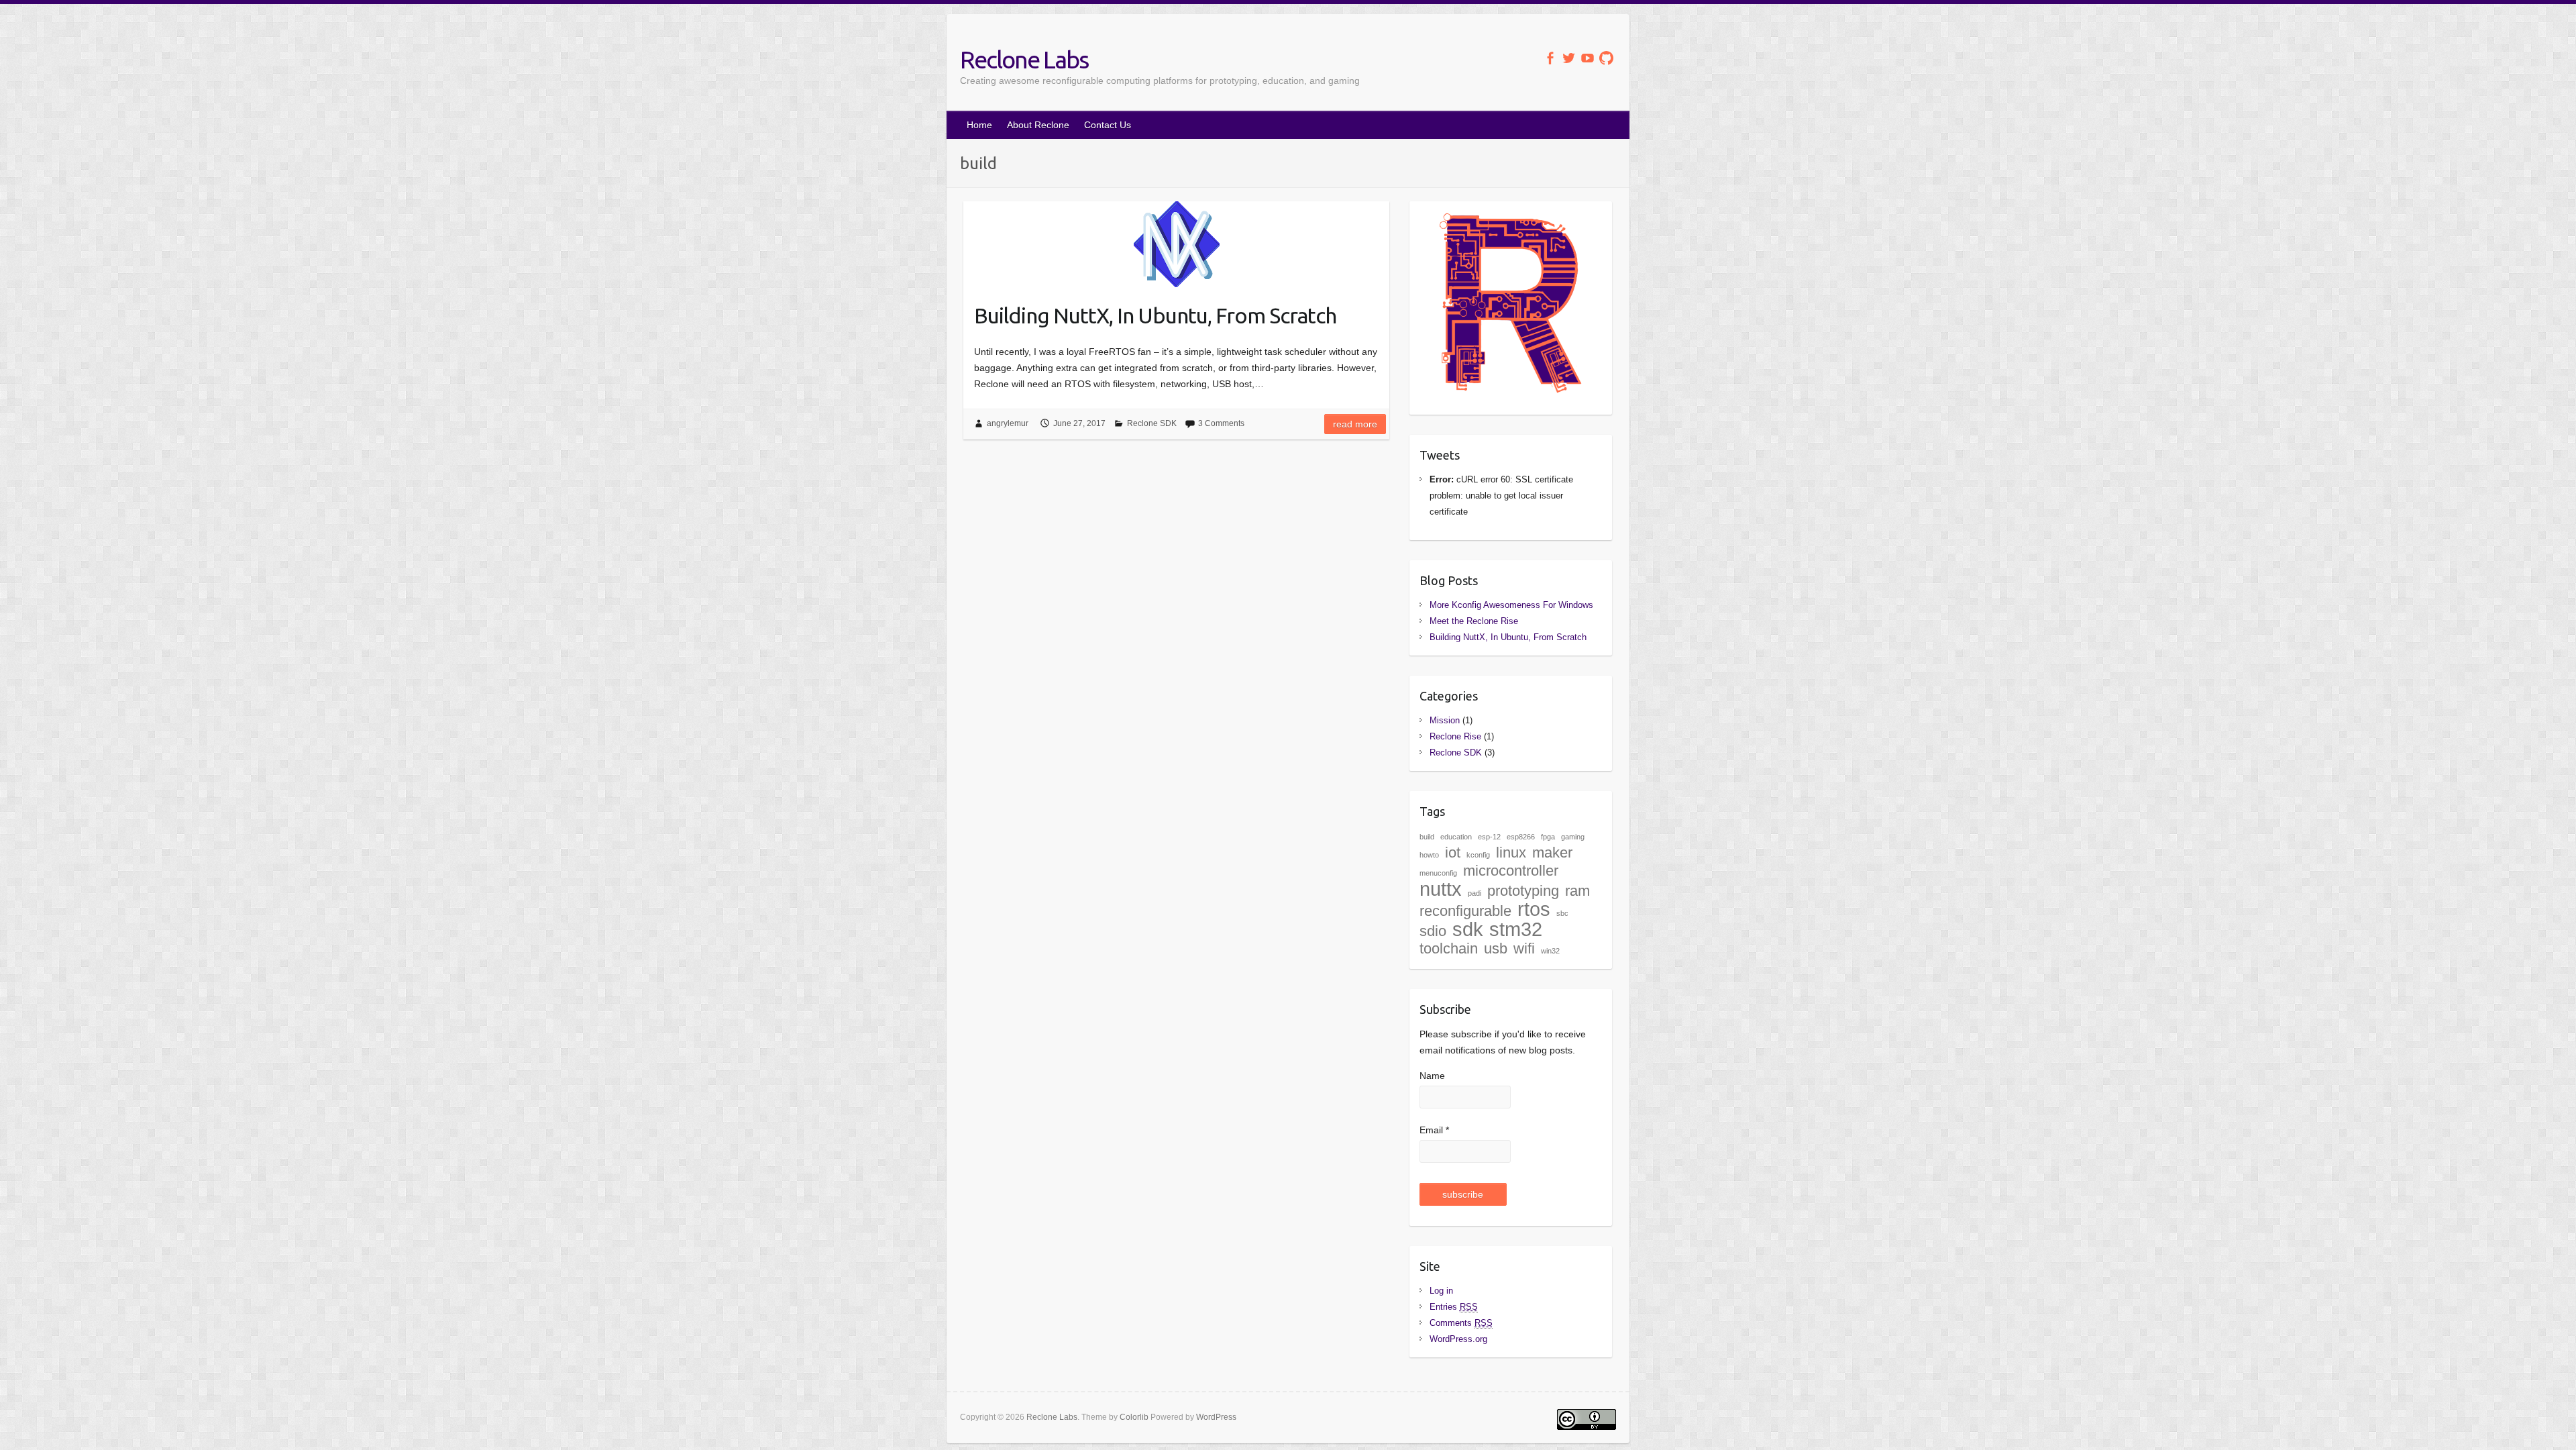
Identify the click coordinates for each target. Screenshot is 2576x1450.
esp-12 (1489, 837)
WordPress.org (1458, 1339)
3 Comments (1221, 423)
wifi (1524, 948)
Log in (1441, 1291)
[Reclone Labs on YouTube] (1588, 58)
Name (1432, 1076)
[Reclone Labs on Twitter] (1569, 58)
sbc (1562, 913)
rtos (1534, 909)
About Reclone (1038, 125)
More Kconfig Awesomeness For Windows (1511, 605)
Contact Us (1108, 125)
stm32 (1516, 929)
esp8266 (1521, 837)
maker (1552, 852)
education (1456, 837)
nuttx (1441, 889)
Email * (1434, 1130)
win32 (1550, 951)
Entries (1454, 1307)
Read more (1355, 424)
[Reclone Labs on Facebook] (1550, 58)
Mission (1445, 720)
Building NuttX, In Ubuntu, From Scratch (1155, 315)
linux (1511, 852)
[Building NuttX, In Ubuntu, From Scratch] (1176, 244)
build (1427, 837)
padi (1474, 893)
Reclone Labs (1024, 59)
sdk (1468, 929)
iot (1453, 852)
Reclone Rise (1455, 736)
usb (1496, 948)
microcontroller (1511, 871)
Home (979, 125)
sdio (1433, 931)
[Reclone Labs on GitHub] (1606, 58)
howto (1429, 855)
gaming (1573, 837)
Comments (1461, 1323)
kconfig (1478, 855)
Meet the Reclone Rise (1474, 621)
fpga (1548, 837)
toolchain (1449, 948)
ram (1577, 891)
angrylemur (1008, 423)
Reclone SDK (1152, 423)
